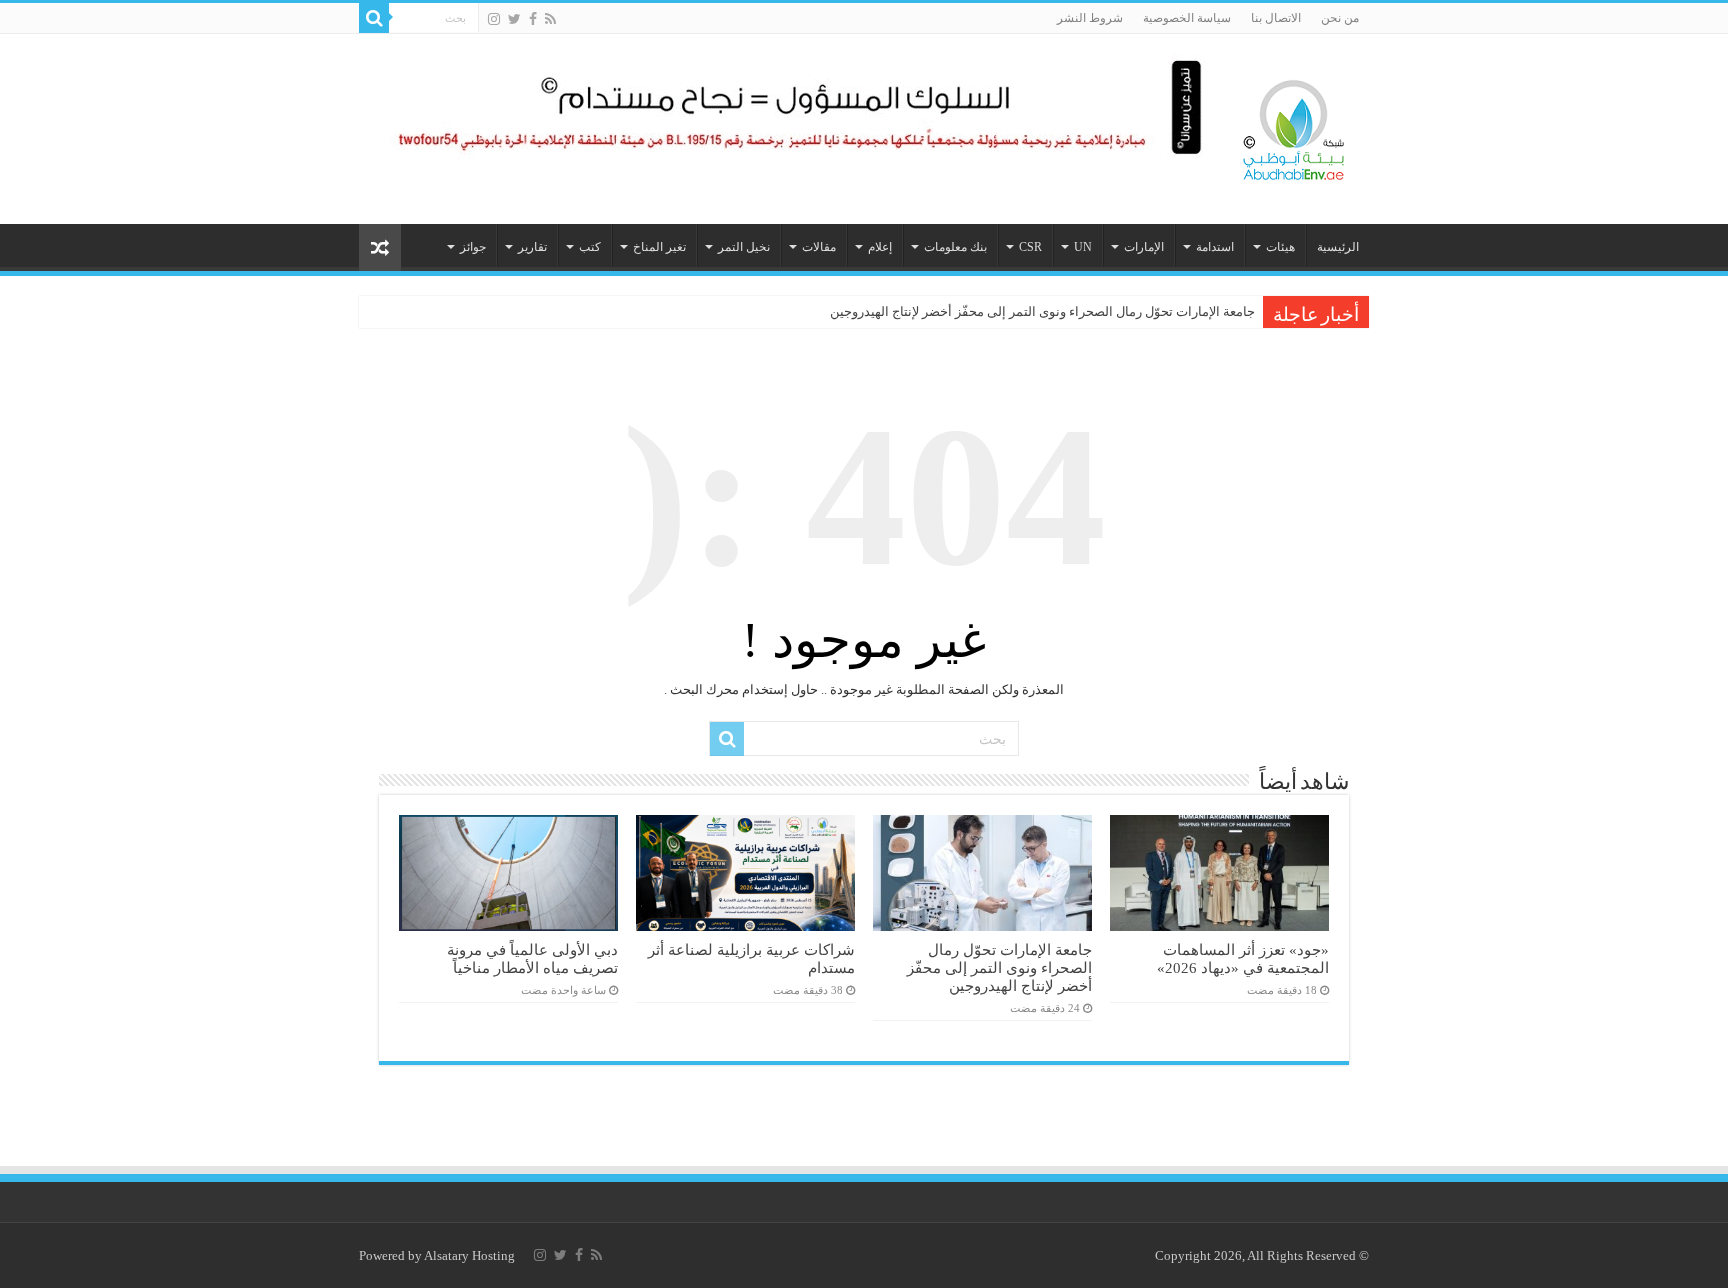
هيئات (1280, 247)
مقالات (819, 247)
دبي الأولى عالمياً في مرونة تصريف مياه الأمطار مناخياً (532, 958)
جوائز (473, 247)
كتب (590, 247)
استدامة (1215, 247)
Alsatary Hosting (469, 1255)
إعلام (880, 247)
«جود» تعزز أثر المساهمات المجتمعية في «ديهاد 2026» (1243, 958)
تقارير (532, 247)
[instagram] (494, 19)
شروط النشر (1090, 18)
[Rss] (550, 19)
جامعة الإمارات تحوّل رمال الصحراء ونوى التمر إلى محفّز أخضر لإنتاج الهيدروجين (1042, 311)
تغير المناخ (659, 247)
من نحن (1340, 18)
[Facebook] (533, 19)
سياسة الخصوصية (1187, 18)
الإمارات (1144, 247)
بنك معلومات (955, 247)
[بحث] (374, 18)
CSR (1030, 247)
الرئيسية (1338, 247)
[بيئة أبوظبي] (1294, 125)
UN (1083, 247)
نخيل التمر (744, 247)
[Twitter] (514, 19)
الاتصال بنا (1276, 18)
